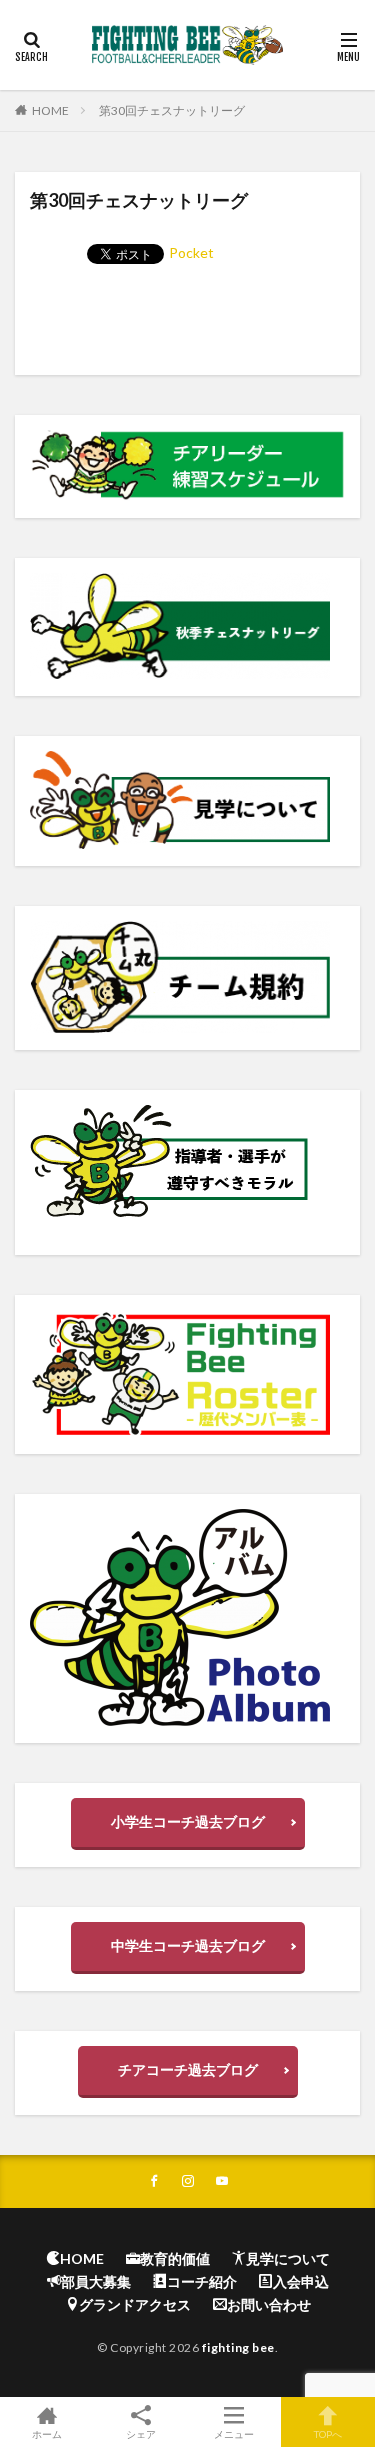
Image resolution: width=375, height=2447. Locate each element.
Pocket (191, 252)
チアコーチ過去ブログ (188, 2069)
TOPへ (328, 2433)
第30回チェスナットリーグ (172, 110)
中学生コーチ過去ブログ (188, 1945)
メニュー (234, 2433)
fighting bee (238, 2347)
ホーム (47, 2433)
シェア (141, 2434)
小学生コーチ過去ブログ (188, 1821)
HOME (50, 110)
